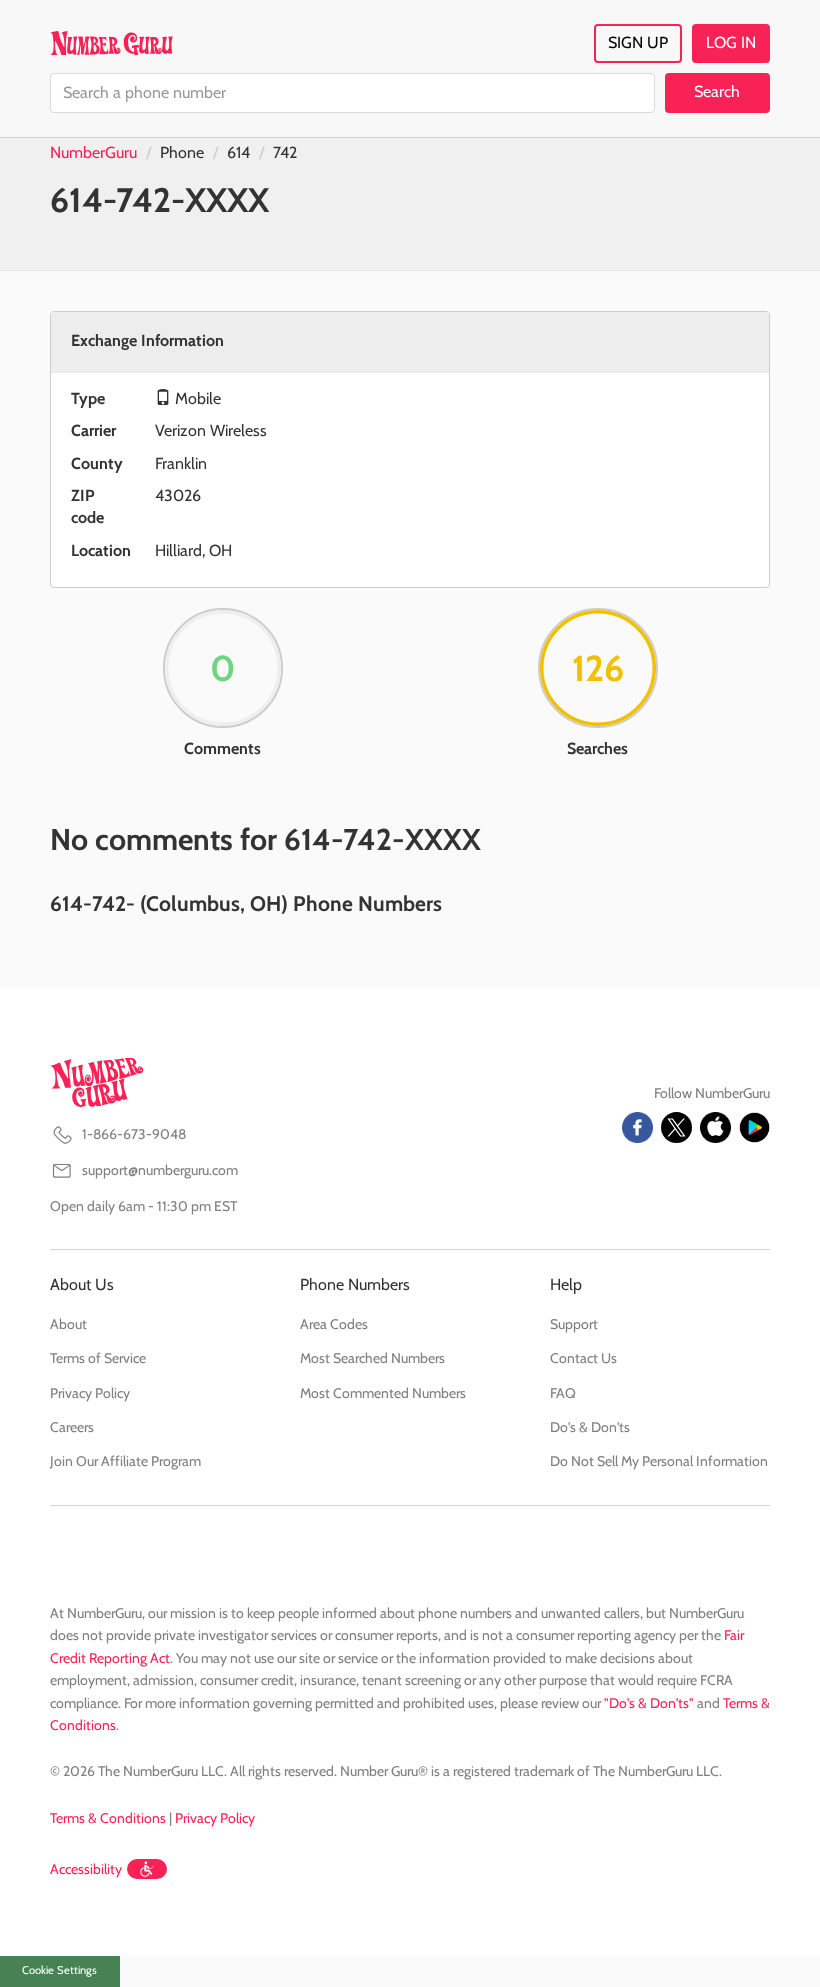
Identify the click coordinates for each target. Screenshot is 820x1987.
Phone (182, 152)
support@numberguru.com (160, 1170)
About (68, 1324)
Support (574, 1324)
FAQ (563, 1393)
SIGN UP (638, 42)
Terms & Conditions (108, 1818)
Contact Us (583, 1358)
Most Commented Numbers (383, 1393)
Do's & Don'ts (590, 1427)
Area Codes (334, 1324)
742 (285, 152)
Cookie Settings (59, 1970)
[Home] (111, 43)
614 (238, 152)
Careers (72, 1427)
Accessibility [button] (86, 1869)
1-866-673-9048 (134, 1134)
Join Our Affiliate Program (125, 1461)
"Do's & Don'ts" (649, 1703)
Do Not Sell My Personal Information (659, 1461)
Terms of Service (98, 1358)
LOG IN (731, 42)
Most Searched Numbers (372, 1358)
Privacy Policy (90, 1393)
